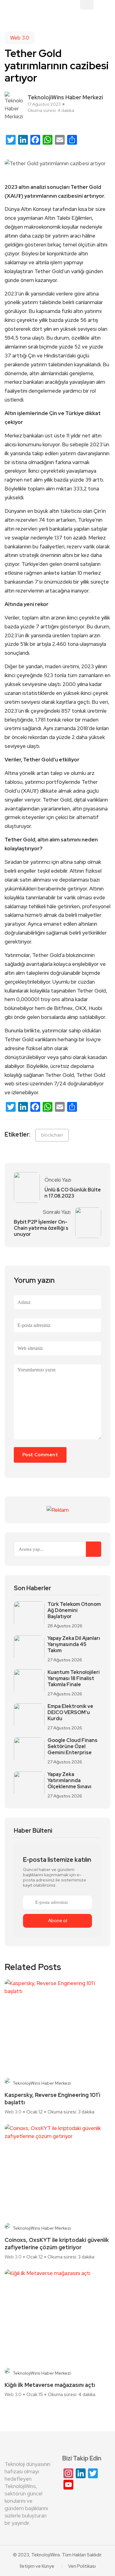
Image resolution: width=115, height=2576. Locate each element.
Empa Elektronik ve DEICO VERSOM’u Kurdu (70, 1713)
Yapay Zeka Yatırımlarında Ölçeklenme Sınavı (69, 1781)
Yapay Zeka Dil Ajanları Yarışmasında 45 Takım (74, 1644)
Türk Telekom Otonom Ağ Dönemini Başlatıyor (74, 1610)
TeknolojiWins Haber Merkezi (42, 2083)
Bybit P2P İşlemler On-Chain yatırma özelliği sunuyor (41, 1228)
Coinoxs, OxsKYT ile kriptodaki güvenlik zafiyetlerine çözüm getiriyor (57, 2244)
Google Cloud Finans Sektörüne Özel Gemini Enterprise (73, 1747)
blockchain (52, 1135)
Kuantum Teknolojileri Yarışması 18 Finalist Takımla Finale (74, 1679)
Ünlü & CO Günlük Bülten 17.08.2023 (73, 1193)
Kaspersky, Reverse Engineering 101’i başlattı (52, 2099)
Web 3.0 (20, 38)
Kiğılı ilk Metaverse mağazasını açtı (50, 2385)
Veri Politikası (82, 2566)
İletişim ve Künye (37, 2566)
